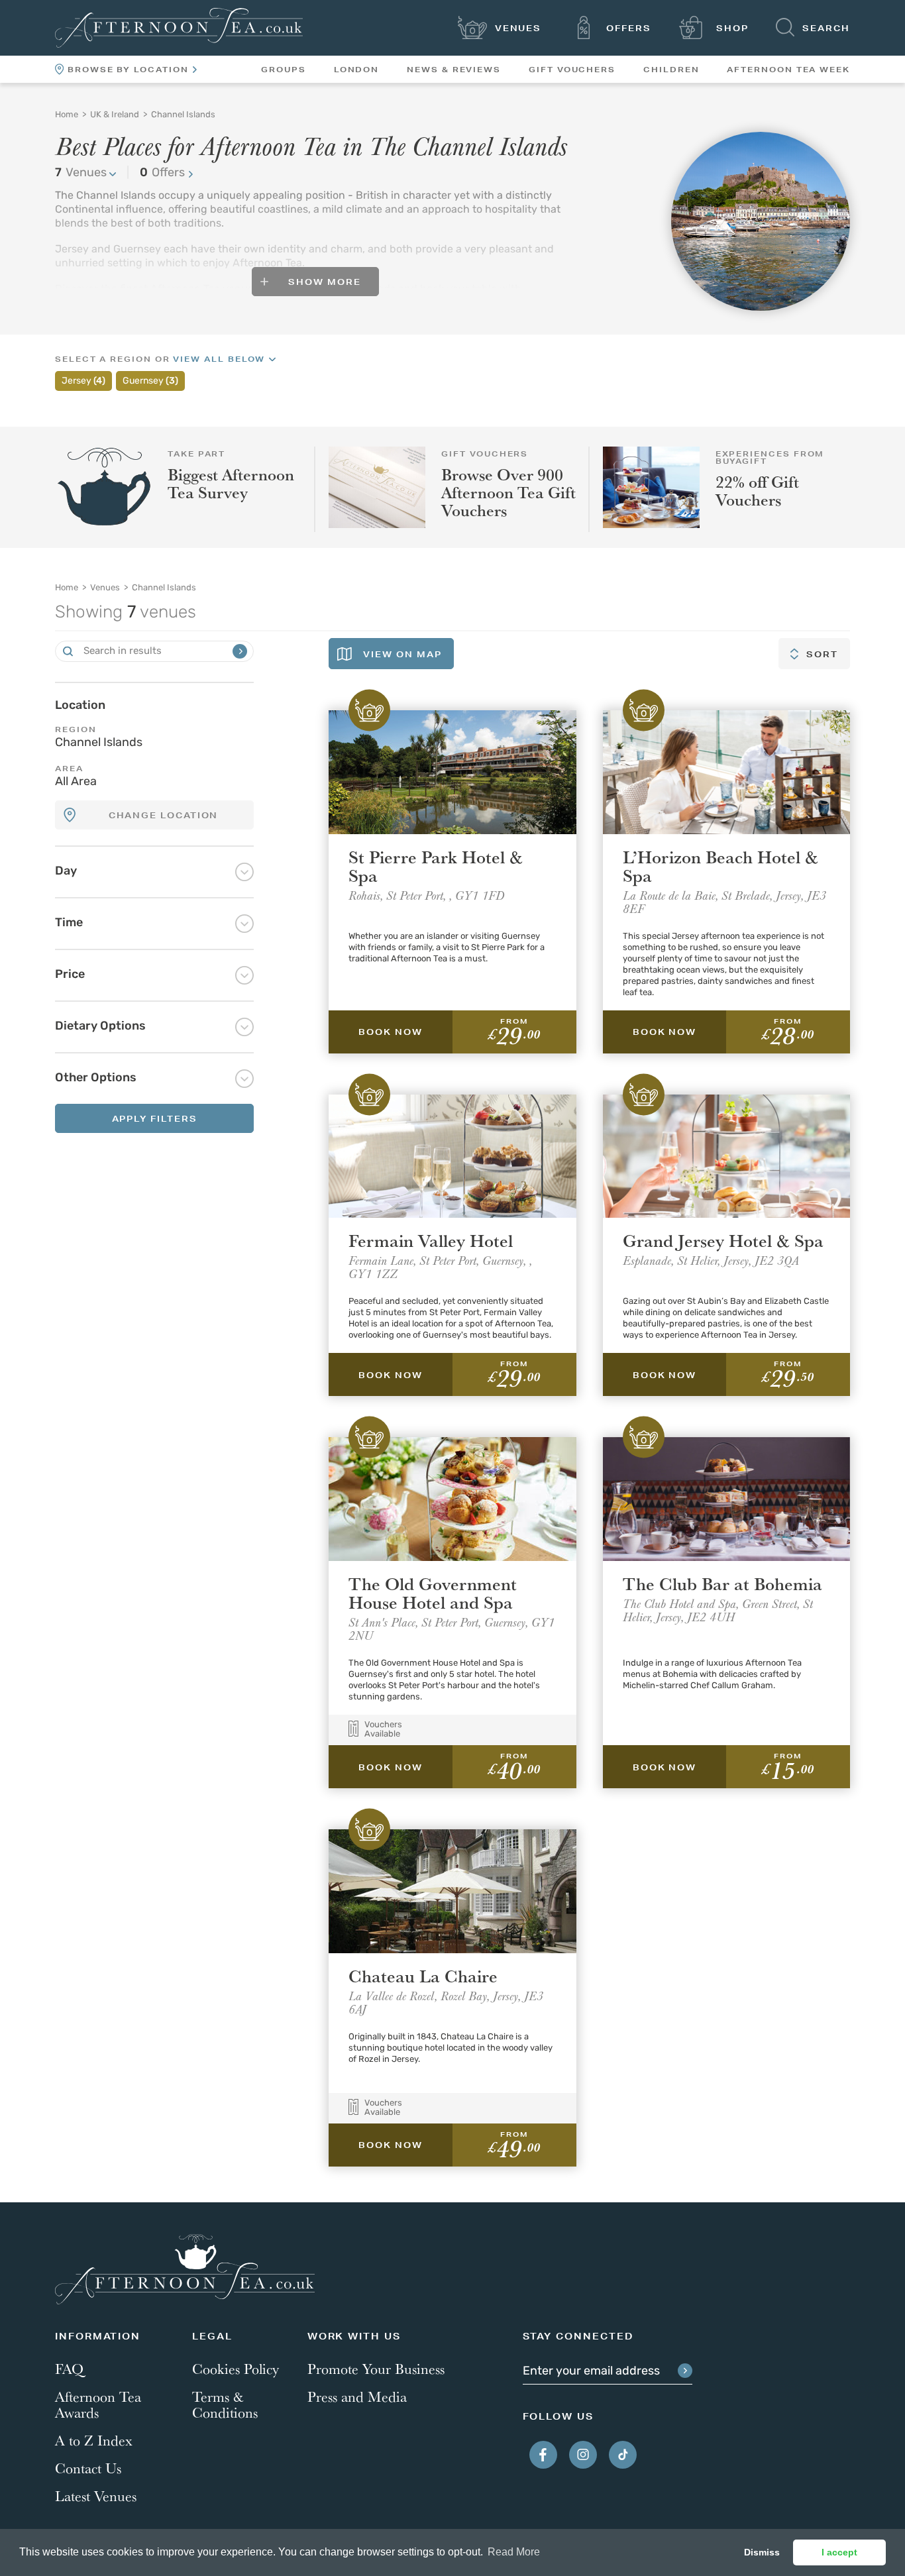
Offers (162, 174)
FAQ (69, 2369)
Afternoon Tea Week (788, 70)
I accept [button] (839, 2552)
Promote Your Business (376, 2369)
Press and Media (357, 2396)
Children (671, 70)
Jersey (83, 381)
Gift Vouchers (572, 70)
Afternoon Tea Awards (98, 2404)
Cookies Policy (236, 2369)
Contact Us (88, 2468)
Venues (81, 174)
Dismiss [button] (762, 2552)
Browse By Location (128, 70)
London (357, 70)
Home (67, 588)
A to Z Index (94, 2440)
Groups (284, 70)
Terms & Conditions (225, 2404)
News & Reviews (454, 70)
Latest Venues (96, 2496)
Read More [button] (514, 2552)
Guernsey (150, 381)
